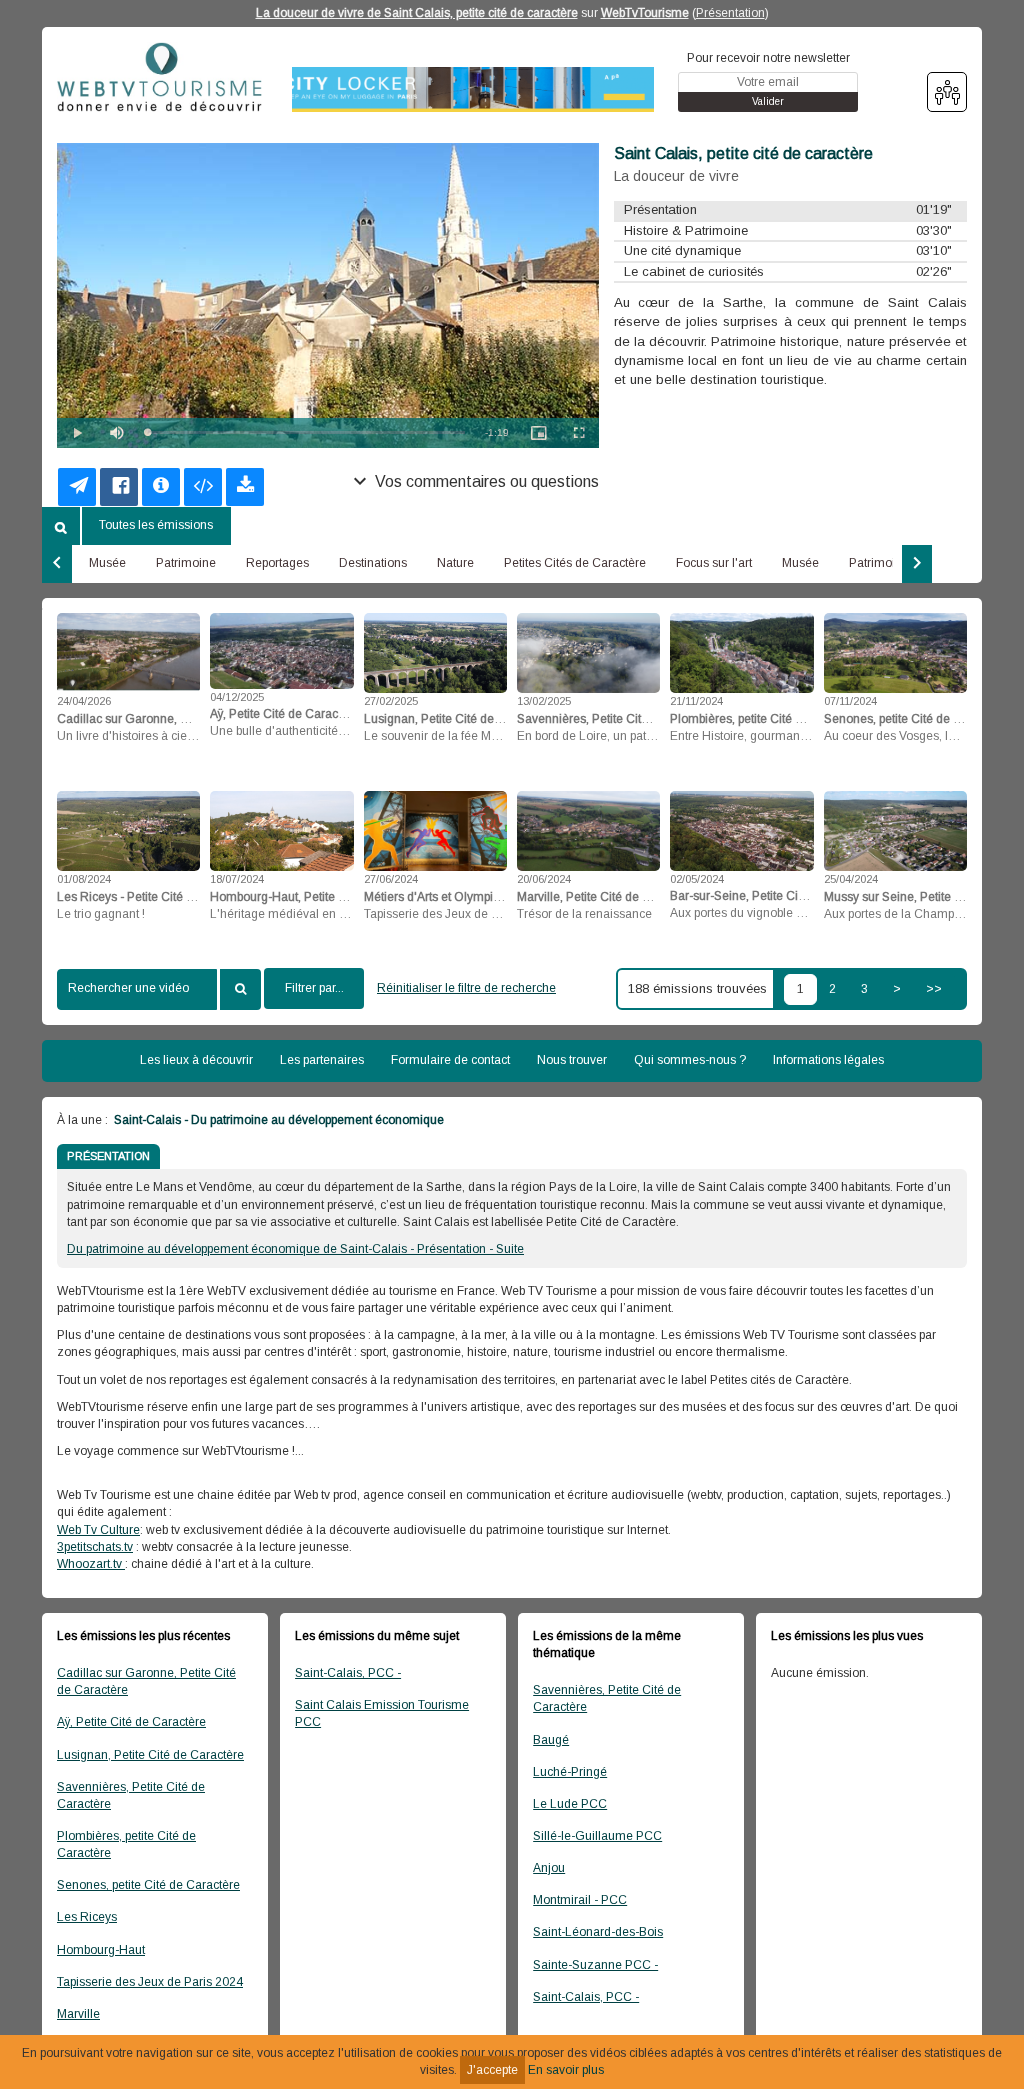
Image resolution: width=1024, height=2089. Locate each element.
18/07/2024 (237, 879)
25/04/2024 (851, 879)
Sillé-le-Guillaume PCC (597, 1836)
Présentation (730, 13)
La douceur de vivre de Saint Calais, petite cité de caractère (417, 13)
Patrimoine (186, 563)
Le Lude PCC (570, 1804)
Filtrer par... (314, 988)
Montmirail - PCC (580, 1900)
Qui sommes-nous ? (690, 1060)
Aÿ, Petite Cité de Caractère (131, 1722)
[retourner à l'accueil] (159, 84)
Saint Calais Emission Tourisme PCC (382, 1713)
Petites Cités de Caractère (575, 563)
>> (934, 989)
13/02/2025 (544, 701)
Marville (78, 2014)
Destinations (373, 563)
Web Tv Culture (98, 1530)
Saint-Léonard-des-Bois (598, 1932)
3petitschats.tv (95, 1547)
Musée (107, 563)
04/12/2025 (237, 697)
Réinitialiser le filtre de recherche (466, 988)
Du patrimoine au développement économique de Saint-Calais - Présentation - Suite (295, 1249)
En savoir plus (566, 2070)
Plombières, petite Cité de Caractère (126, 1844)
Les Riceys (87, 1917)
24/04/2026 (84, 701)
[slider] (306, 432)
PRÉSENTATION (108, 1156)
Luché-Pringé (570, 1772)
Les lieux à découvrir (196, 1060)
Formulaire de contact (450, 1060)
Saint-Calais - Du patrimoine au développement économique (277, 1120)
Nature (455, 563)
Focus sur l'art (714, 563)
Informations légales (828, 1060)
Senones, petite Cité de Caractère (148, 1885)
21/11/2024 (696, 701)
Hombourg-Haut (101, 1950)
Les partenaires (322, 1060)
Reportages (277, 563)
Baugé (551, 1740)
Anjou (549, 1868)
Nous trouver (572, 1060)
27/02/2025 (391, 701)
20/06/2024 (544, 879)
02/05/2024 (697, 879)
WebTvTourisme (645, 13)
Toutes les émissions (156, 525)
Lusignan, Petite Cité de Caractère (150, 1755)
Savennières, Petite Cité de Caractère (131, 1795)
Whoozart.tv (91, 1564)
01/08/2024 (84, 879)
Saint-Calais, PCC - (348, 1673)
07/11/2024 (850, 701)
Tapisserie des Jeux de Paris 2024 (150, 1982)
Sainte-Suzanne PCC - (595, 1965)
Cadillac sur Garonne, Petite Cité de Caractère (146, 1681)
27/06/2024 (391, 879)
